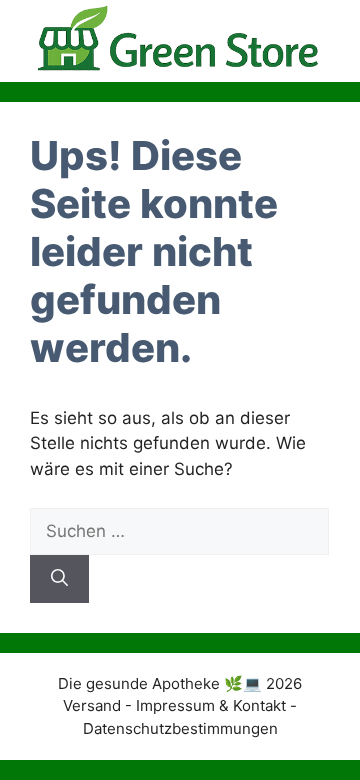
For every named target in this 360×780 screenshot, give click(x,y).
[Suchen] (59, 579)
